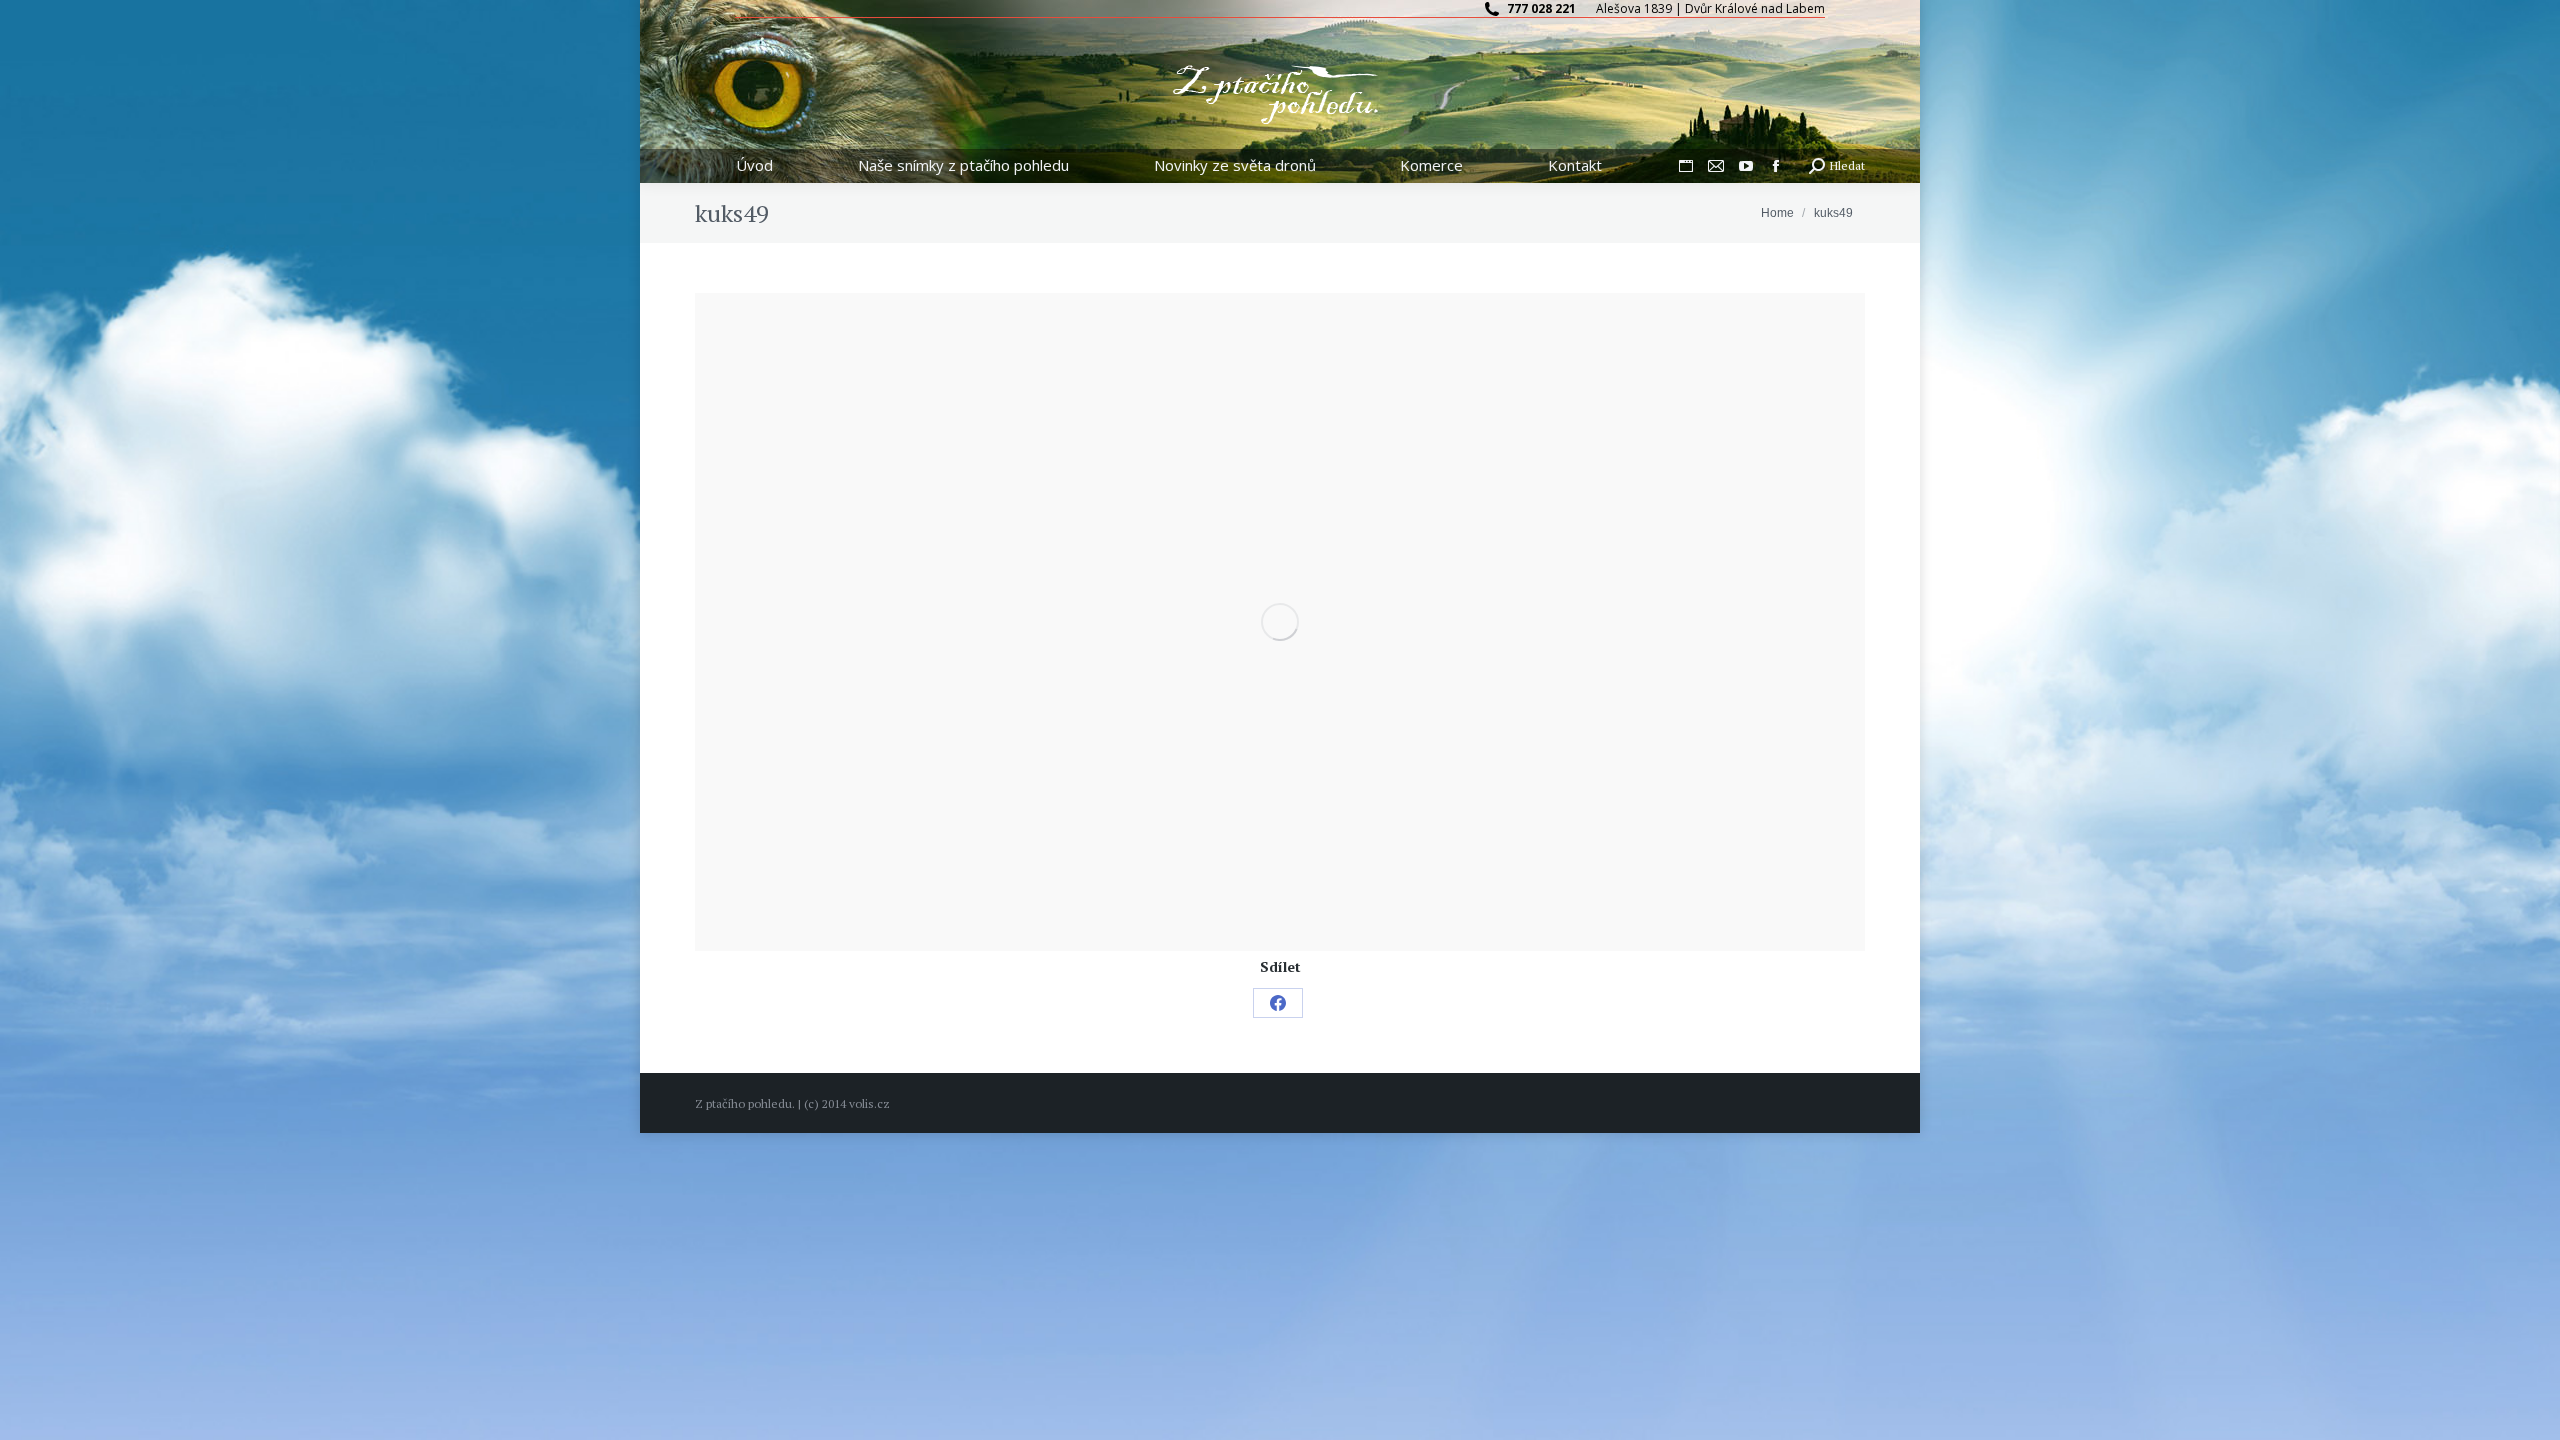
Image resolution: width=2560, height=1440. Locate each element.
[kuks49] (1280, 622)
